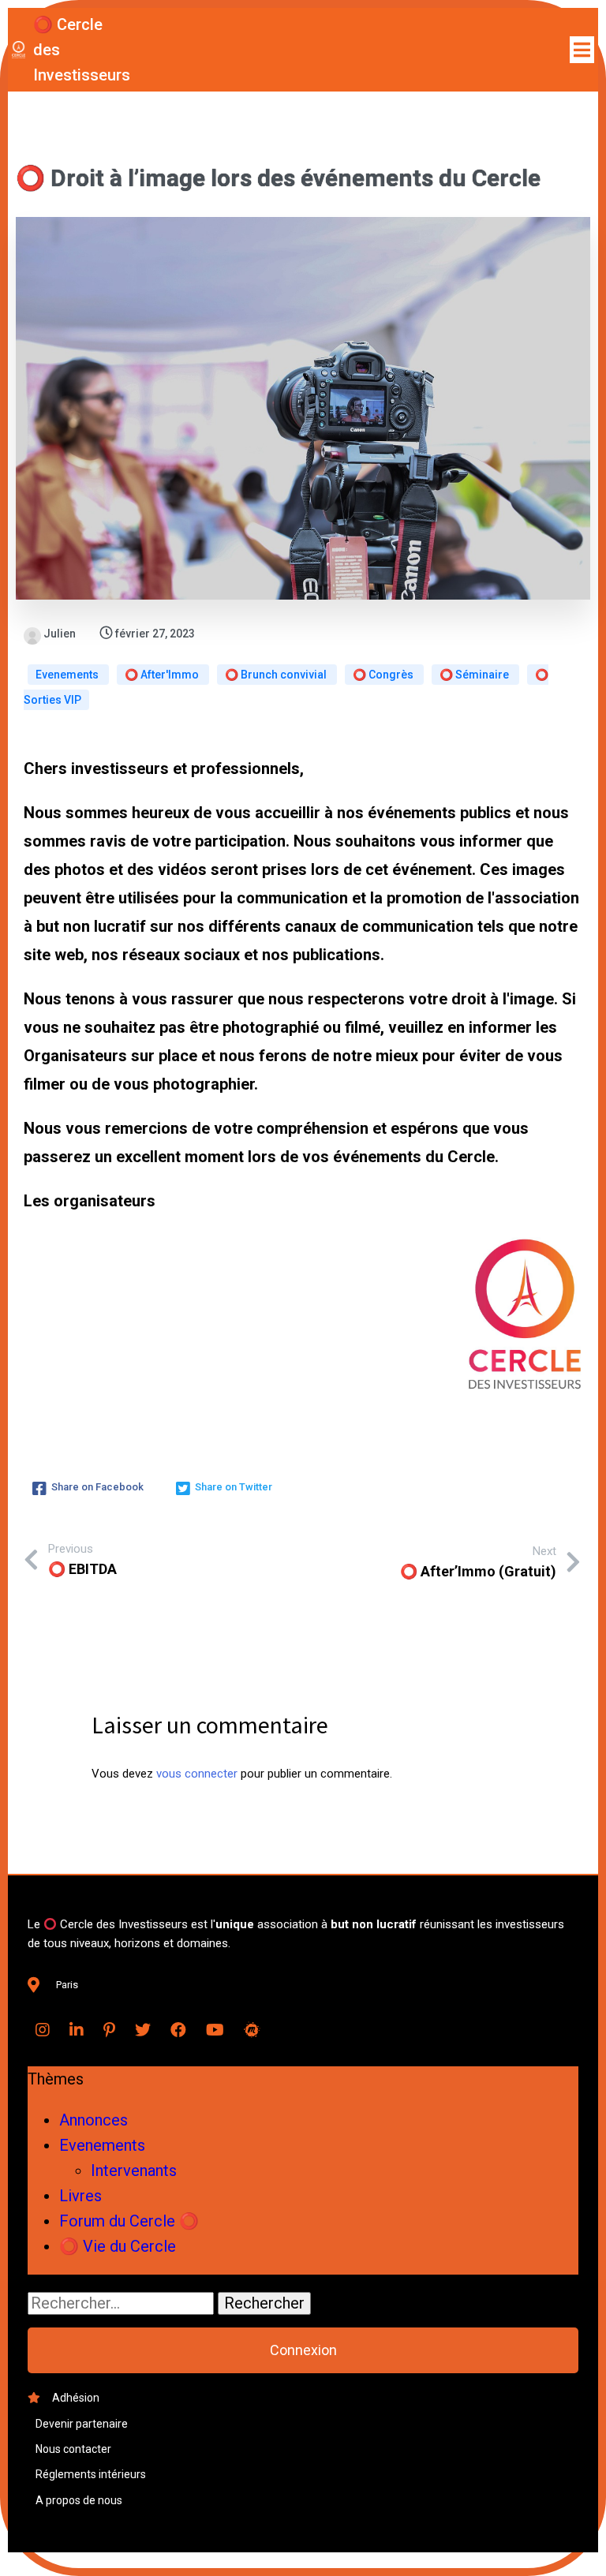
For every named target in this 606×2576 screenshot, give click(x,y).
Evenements (68, 675)
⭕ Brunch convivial (277, 675)
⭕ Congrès (384, 675)
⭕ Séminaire (475, 675)
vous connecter (197, 1774)
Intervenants (134, 2170)
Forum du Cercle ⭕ (129, 2221)
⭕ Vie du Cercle (118, 2246)
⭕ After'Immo (163, 675)
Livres (80, 2196)
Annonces (94, 2120)
